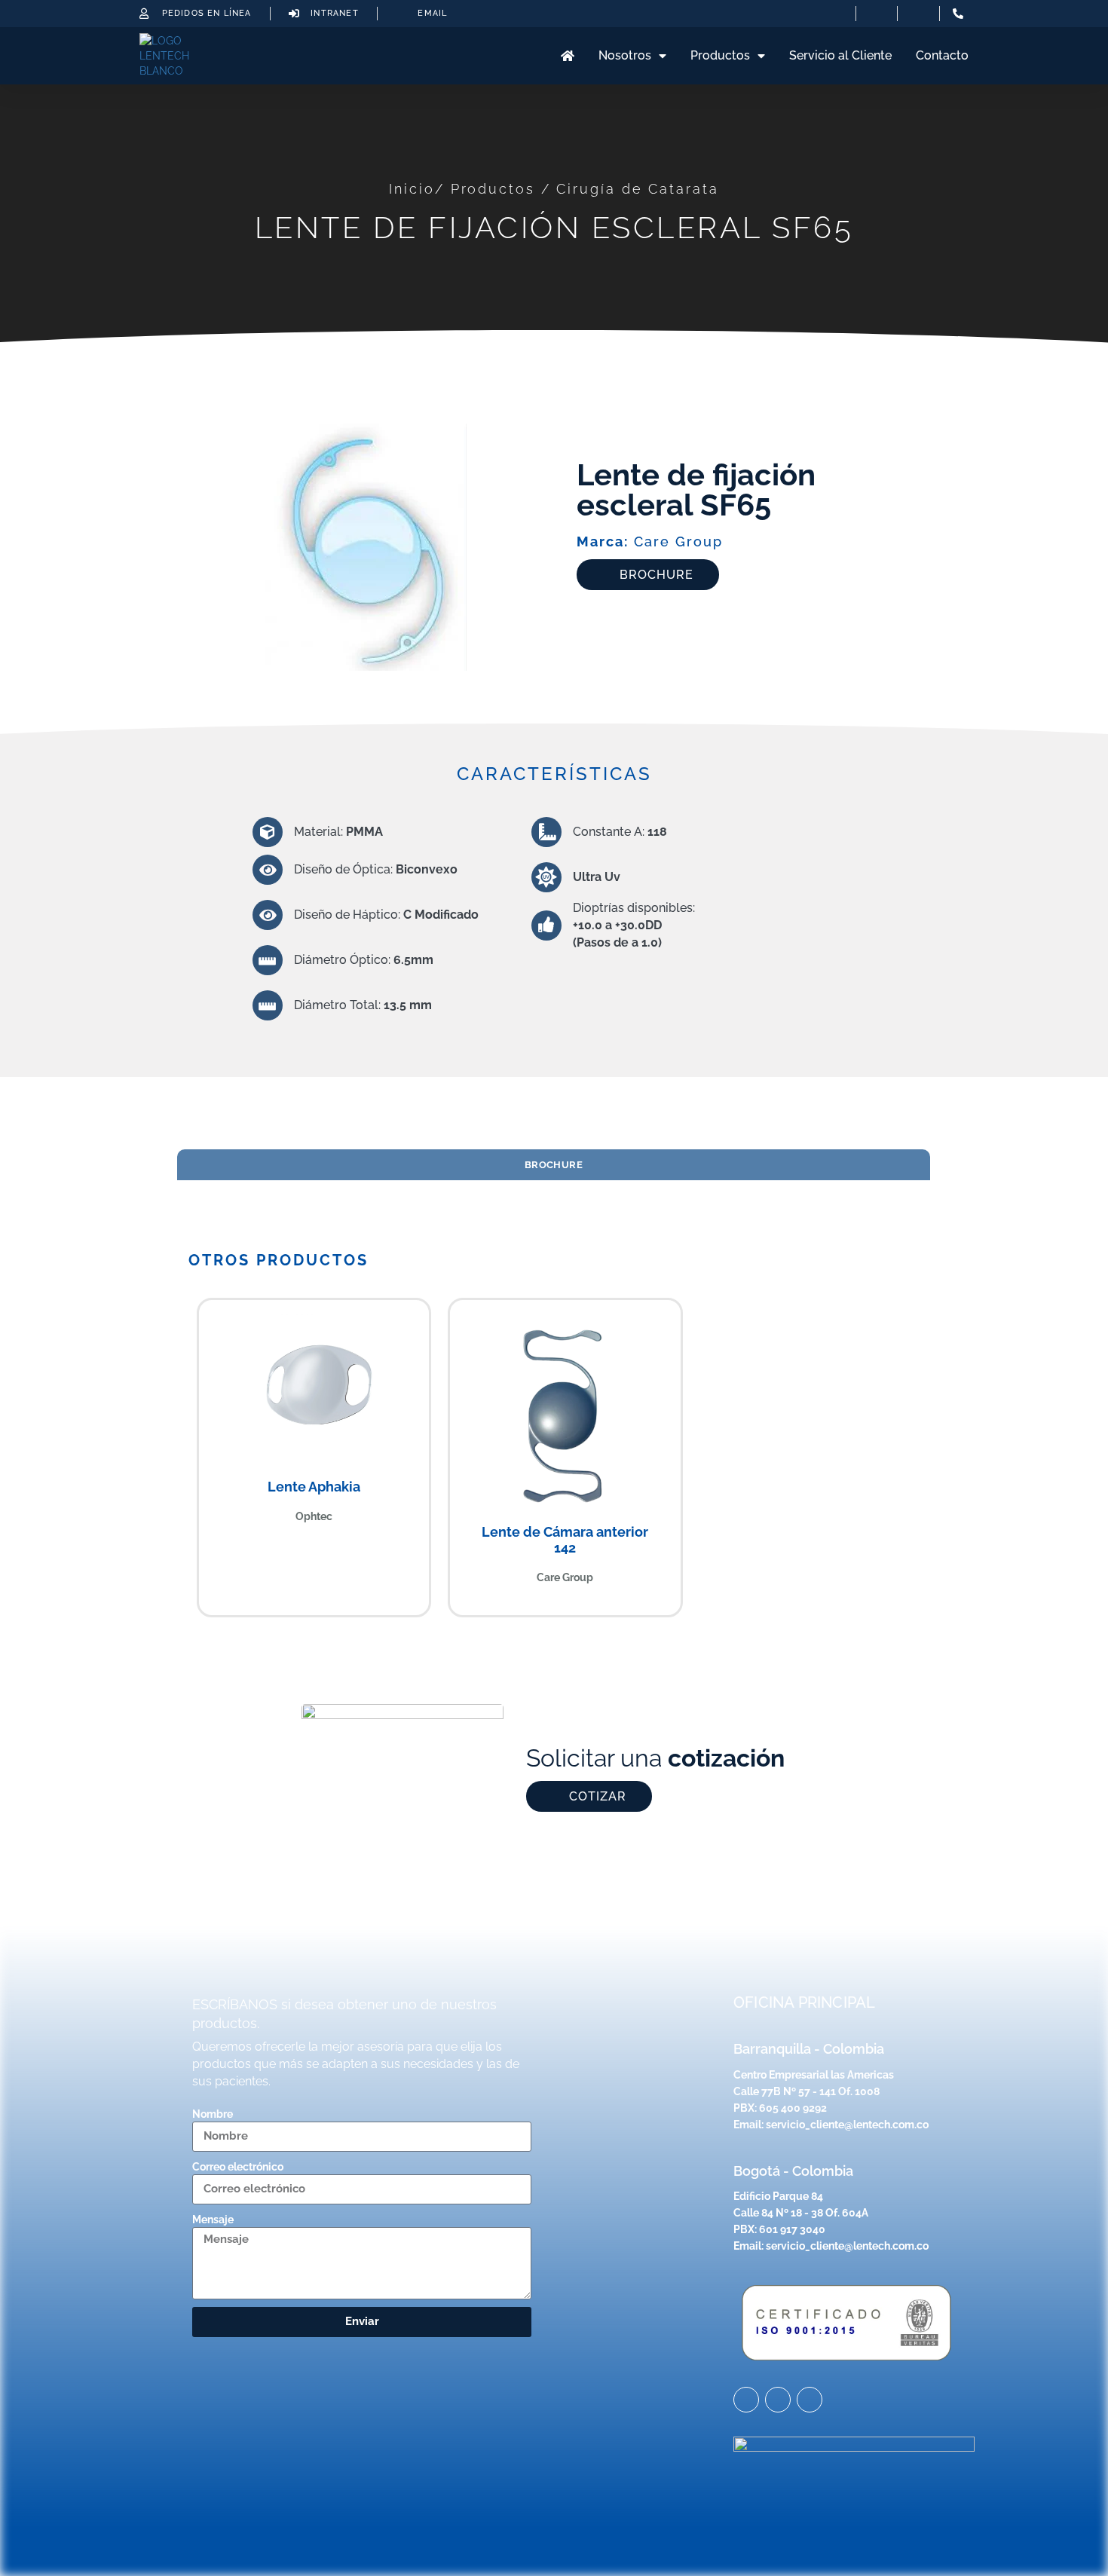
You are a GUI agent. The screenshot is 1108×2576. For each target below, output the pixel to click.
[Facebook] (810, 2400)
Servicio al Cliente (840, 55)
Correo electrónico (238, 2167)
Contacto (942, 55)
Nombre (213, 2114)
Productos (720, 55)
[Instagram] (746, 2400)
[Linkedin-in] (778, 2400)
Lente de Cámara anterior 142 (565, 1540)
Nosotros (625, 55)
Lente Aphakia (314, 1487)
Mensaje (213, 2220)
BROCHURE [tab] (554, 1164)
